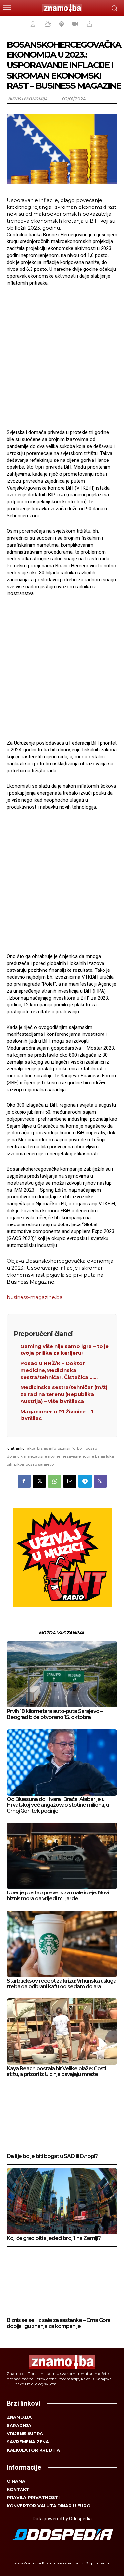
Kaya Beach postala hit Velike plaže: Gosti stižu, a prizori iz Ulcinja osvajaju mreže (56, 2071)
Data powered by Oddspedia (62, 2519)
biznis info (46, 1448)
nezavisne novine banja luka (88, 1456)
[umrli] (89, 24)
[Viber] (100, 1481)
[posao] (32, 24)
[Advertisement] (62, 357)
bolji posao (87, 1448)
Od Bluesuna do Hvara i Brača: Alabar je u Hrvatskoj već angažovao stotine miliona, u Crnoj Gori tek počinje (58, 1805)
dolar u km (17, 1456)
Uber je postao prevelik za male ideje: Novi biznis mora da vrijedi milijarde (58, 1896)
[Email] (70, 1481)
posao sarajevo (40, 1464)
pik (9, 1464)
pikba (19, 1464)
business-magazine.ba (35, 1297)
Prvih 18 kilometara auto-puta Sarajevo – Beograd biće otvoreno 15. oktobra (55, 1714)
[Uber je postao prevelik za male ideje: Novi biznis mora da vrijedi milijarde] (62, 1856)
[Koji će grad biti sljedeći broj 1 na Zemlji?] (62, 2201)
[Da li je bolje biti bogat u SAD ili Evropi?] (62, 2119)
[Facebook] (24, 1481)
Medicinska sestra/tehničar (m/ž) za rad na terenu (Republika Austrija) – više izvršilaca (64, 1394)
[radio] (61, 24)
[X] (39, 1481)
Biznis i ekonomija (27, 99)
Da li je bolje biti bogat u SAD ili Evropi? (52, 2156)
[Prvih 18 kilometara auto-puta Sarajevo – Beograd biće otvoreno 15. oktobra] (62, 1674)
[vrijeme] (47, 24)
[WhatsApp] (55, 1481)
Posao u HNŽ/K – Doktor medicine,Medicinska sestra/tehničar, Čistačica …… (59, 1370)
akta (31, 1448)
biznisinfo (66, 1448)
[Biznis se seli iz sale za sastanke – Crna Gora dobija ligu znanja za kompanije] (62, 2283)
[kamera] (74, 24)
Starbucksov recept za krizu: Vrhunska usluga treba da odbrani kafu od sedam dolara (62, 1984)
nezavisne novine (44, 1456)
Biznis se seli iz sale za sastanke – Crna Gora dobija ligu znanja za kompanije (59, 2323)
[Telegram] (85, 1481)
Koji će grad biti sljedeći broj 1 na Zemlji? (54, 2238)
